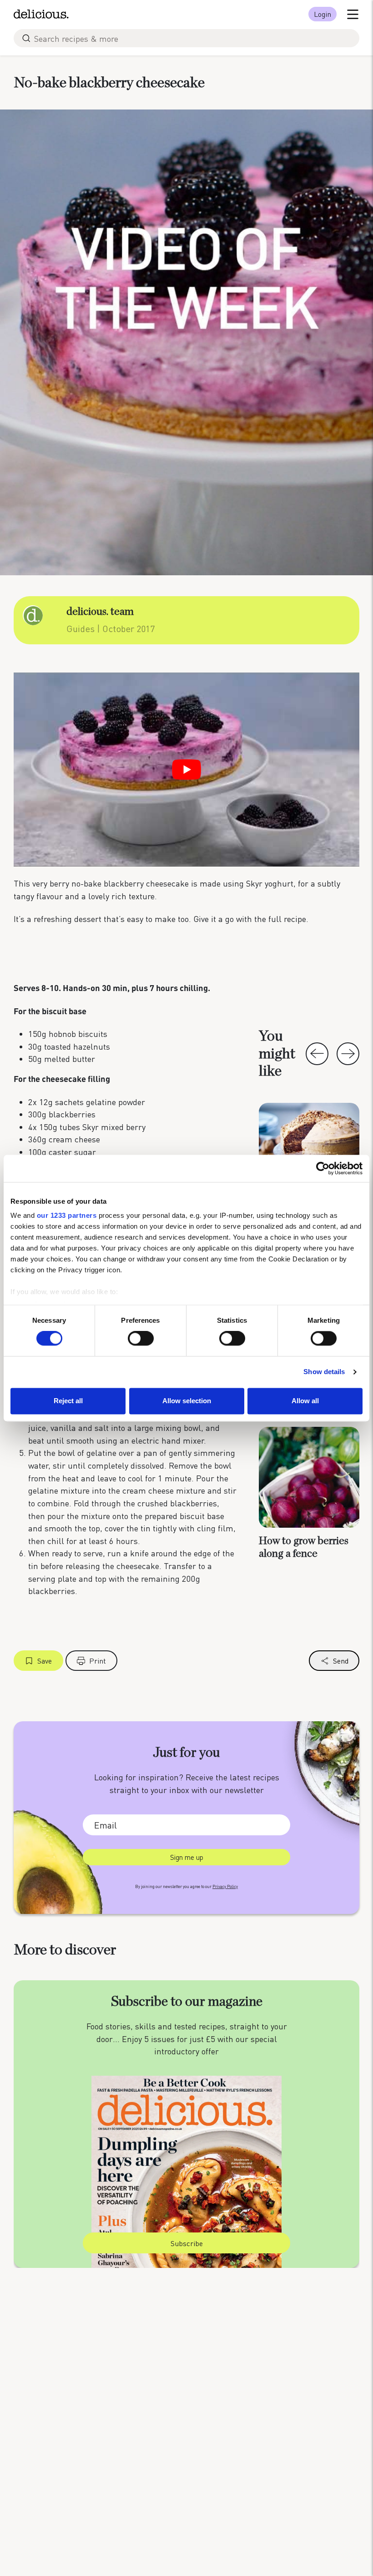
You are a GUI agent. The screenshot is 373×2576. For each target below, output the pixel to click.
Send (341, 1661)
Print (98, 1661)
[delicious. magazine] (41, 14)
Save (45, 1661)
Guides (81, 628)
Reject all (68, 1401)
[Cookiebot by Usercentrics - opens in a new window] (323, 1168)
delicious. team (100, 612)
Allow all (305, 1401)
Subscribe (187, 2243)
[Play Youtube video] (186, 770)
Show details (324, 1372)
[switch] (141, 1339)
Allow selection (187, 1401)
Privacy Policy (225, 1886)
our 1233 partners (67, 1215)
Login (323, 14)
